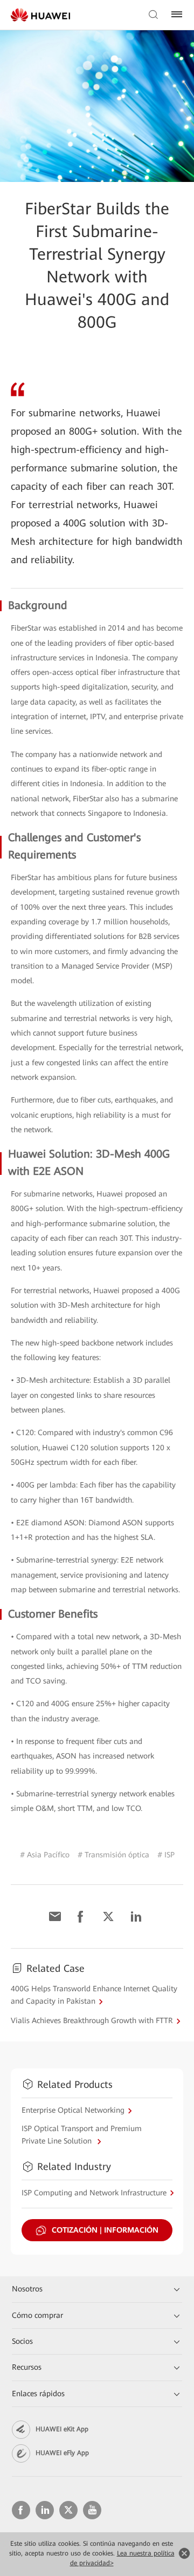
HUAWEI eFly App (62, 2453)
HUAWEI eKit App (62, 2429)
